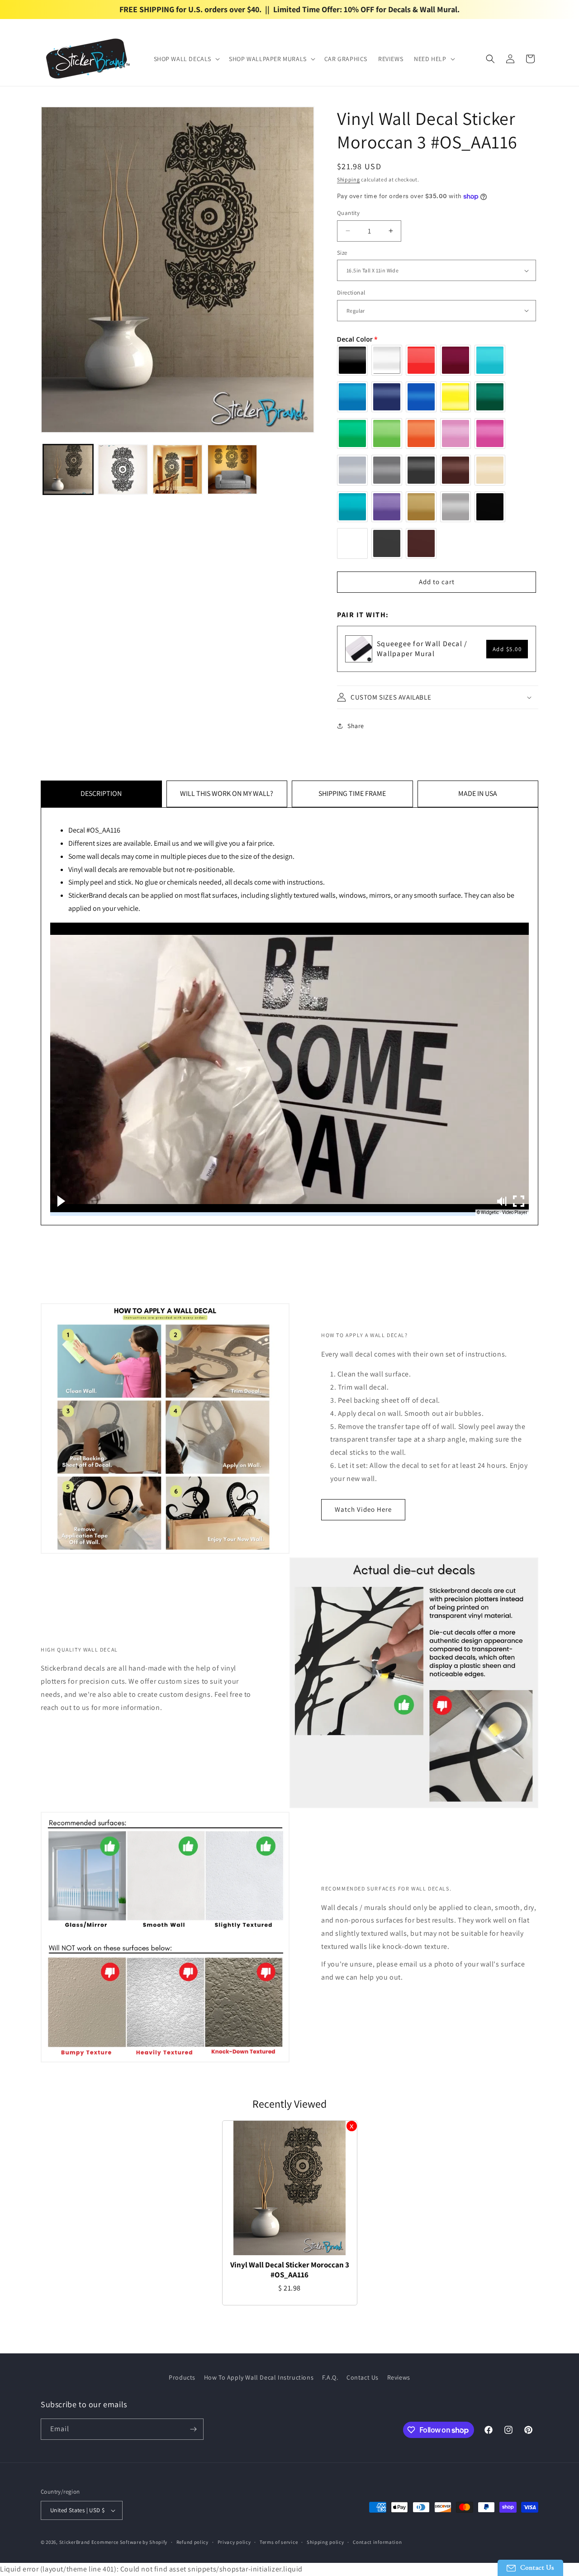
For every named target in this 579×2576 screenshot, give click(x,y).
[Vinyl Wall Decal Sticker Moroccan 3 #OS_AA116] (290, 2188)
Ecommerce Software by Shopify (129, 2542)
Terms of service (279, 2542)
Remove (352, 2126)
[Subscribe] (193, 2429)
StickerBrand (75, 2542)
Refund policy (192, 2542)
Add (507, 649)
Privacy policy (234, 2542)
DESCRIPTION (101, 793)
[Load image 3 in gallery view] (178, 469)
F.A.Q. (330, 2377)
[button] (186, 59)
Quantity (348, 213)
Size (342, 253)
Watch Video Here (363, 1509)
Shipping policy (325, 2542)
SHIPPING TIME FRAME (352, 793)
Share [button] (356, 726)
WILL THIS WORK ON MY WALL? (227, 793)
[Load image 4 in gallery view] (232, 469)
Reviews (399, 2377)
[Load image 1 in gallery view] (68, 469)
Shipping (349, 179)
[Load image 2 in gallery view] (123, 469)
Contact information (377, 2542)
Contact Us (363, 2377)
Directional (351, 293)
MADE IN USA (478, 793)
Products (182, 2377)
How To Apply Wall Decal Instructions (259, 2377)
